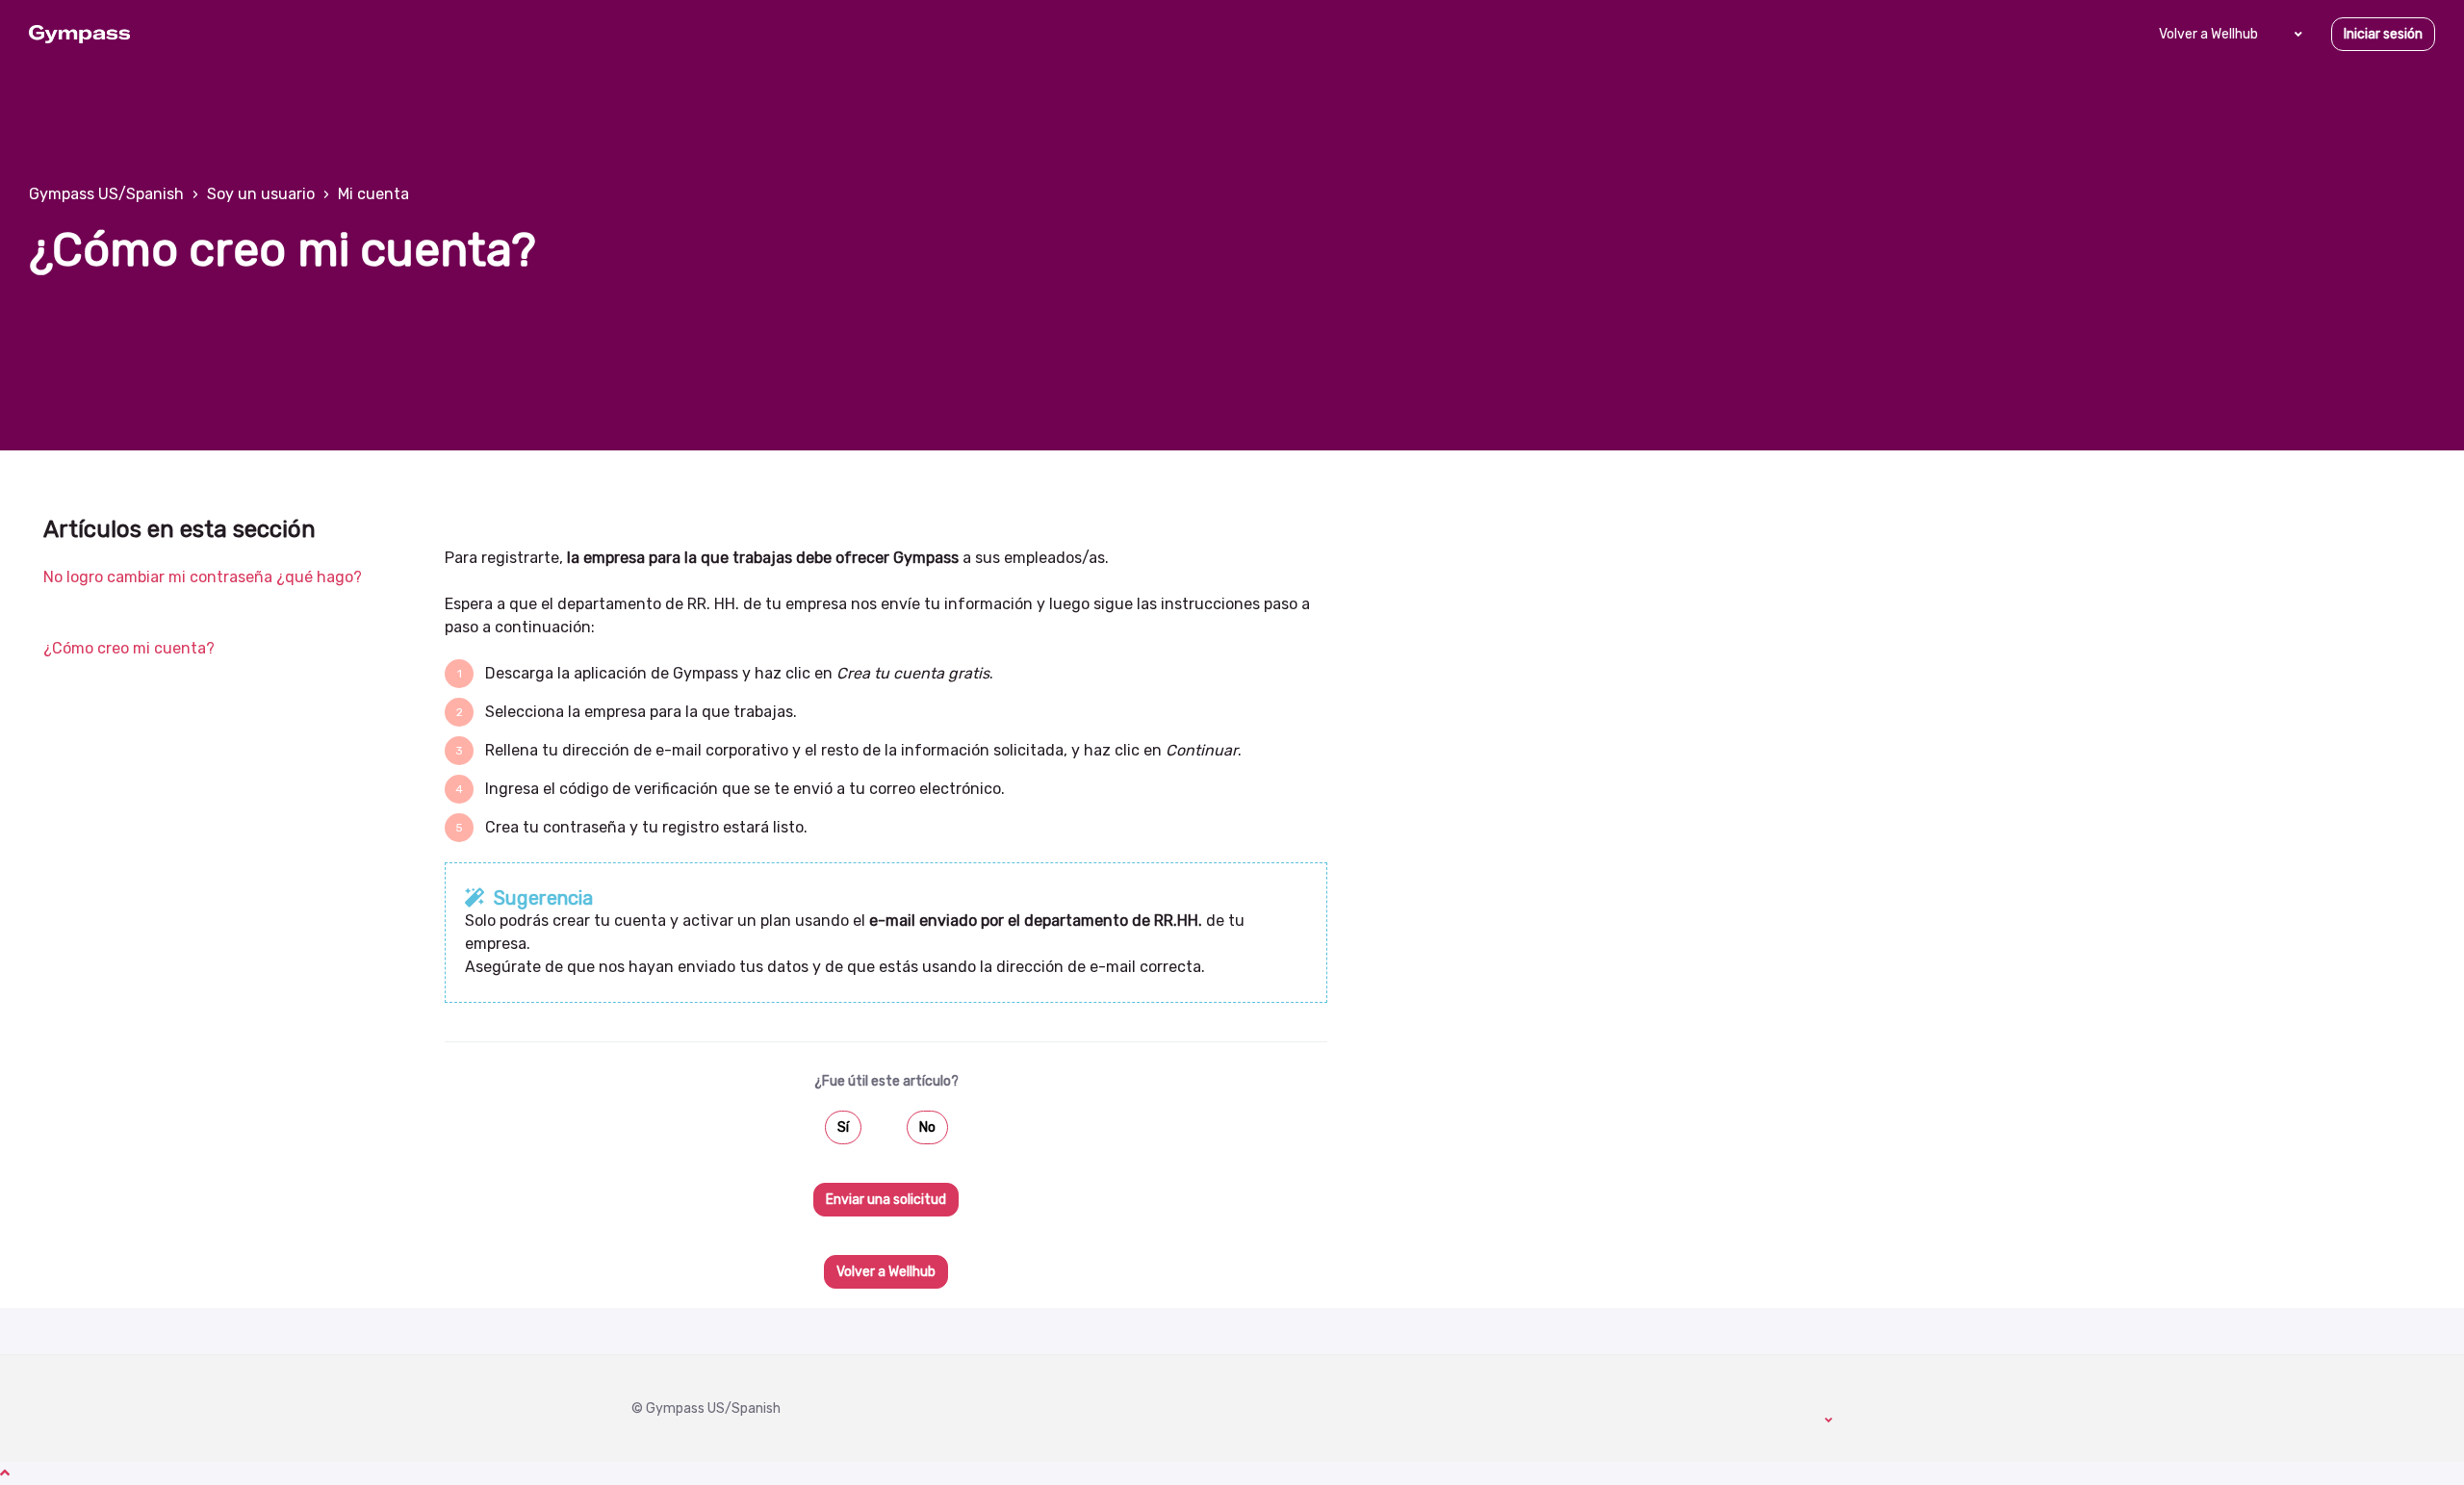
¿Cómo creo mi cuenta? (129, 648)
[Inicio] (79, 35)
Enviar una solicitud (886, 1200)
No (927, 1127)
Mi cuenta (373, 194)
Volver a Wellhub (2208, 34)
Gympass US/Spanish (106, 194)
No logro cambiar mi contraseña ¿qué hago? (203, 577)
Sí (843, 1127)
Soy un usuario (261, 194)
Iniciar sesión (2383, 34)
